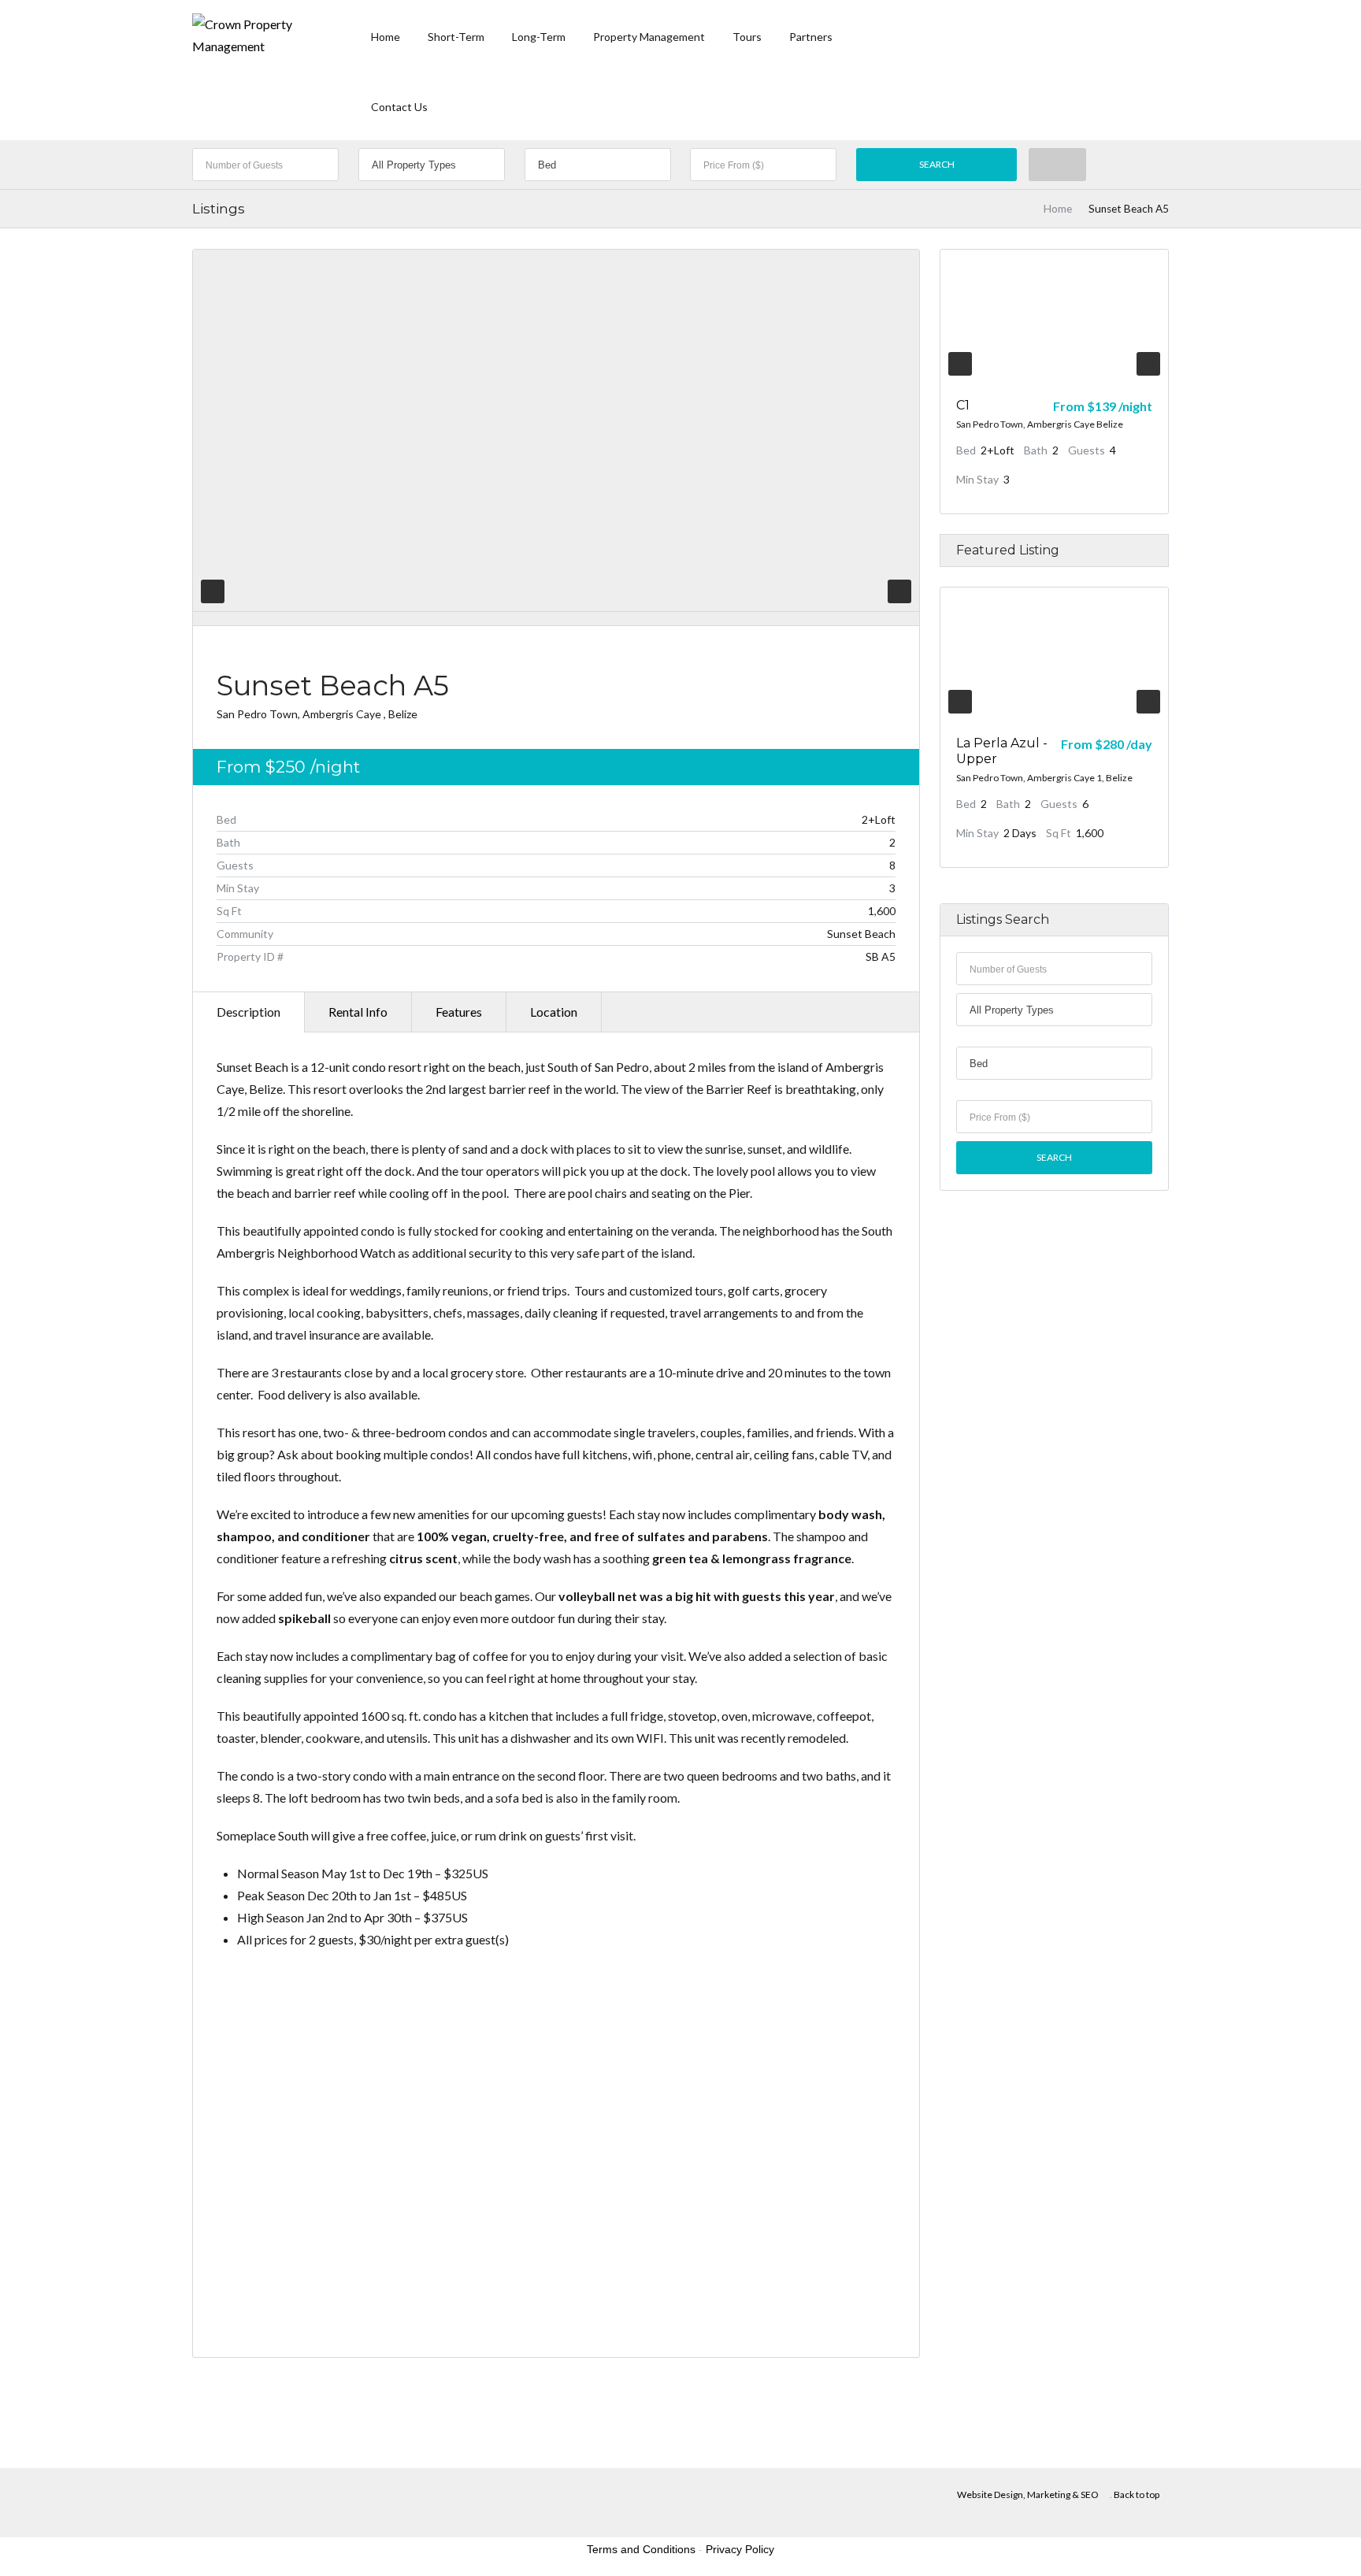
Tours (747, 37)
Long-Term (539, 37)
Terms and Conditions (641, 2549)
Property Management (649, 37)
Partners (811, 37)
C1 (963, 405)
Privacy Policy (740, 2549)
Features (459, 1012)
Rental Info (358, 1012)
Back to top (1137, 2494)
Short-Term (456, 37)
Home (386, 37)
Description (248, 1012)
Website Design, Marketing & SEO (1028, 2494)
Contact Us (399, 107)
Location (554, 1012)
